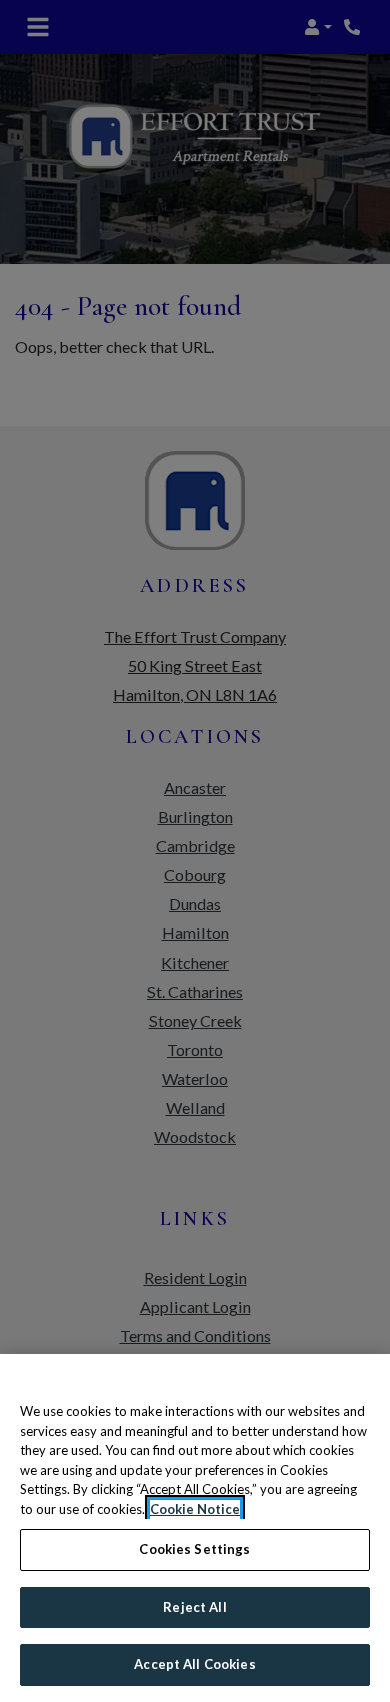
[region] (195, 1528)
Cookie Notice (195, 1509)
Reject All (194, 1607)
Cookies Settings (194, 1549)
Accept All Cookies (194, 1664)
